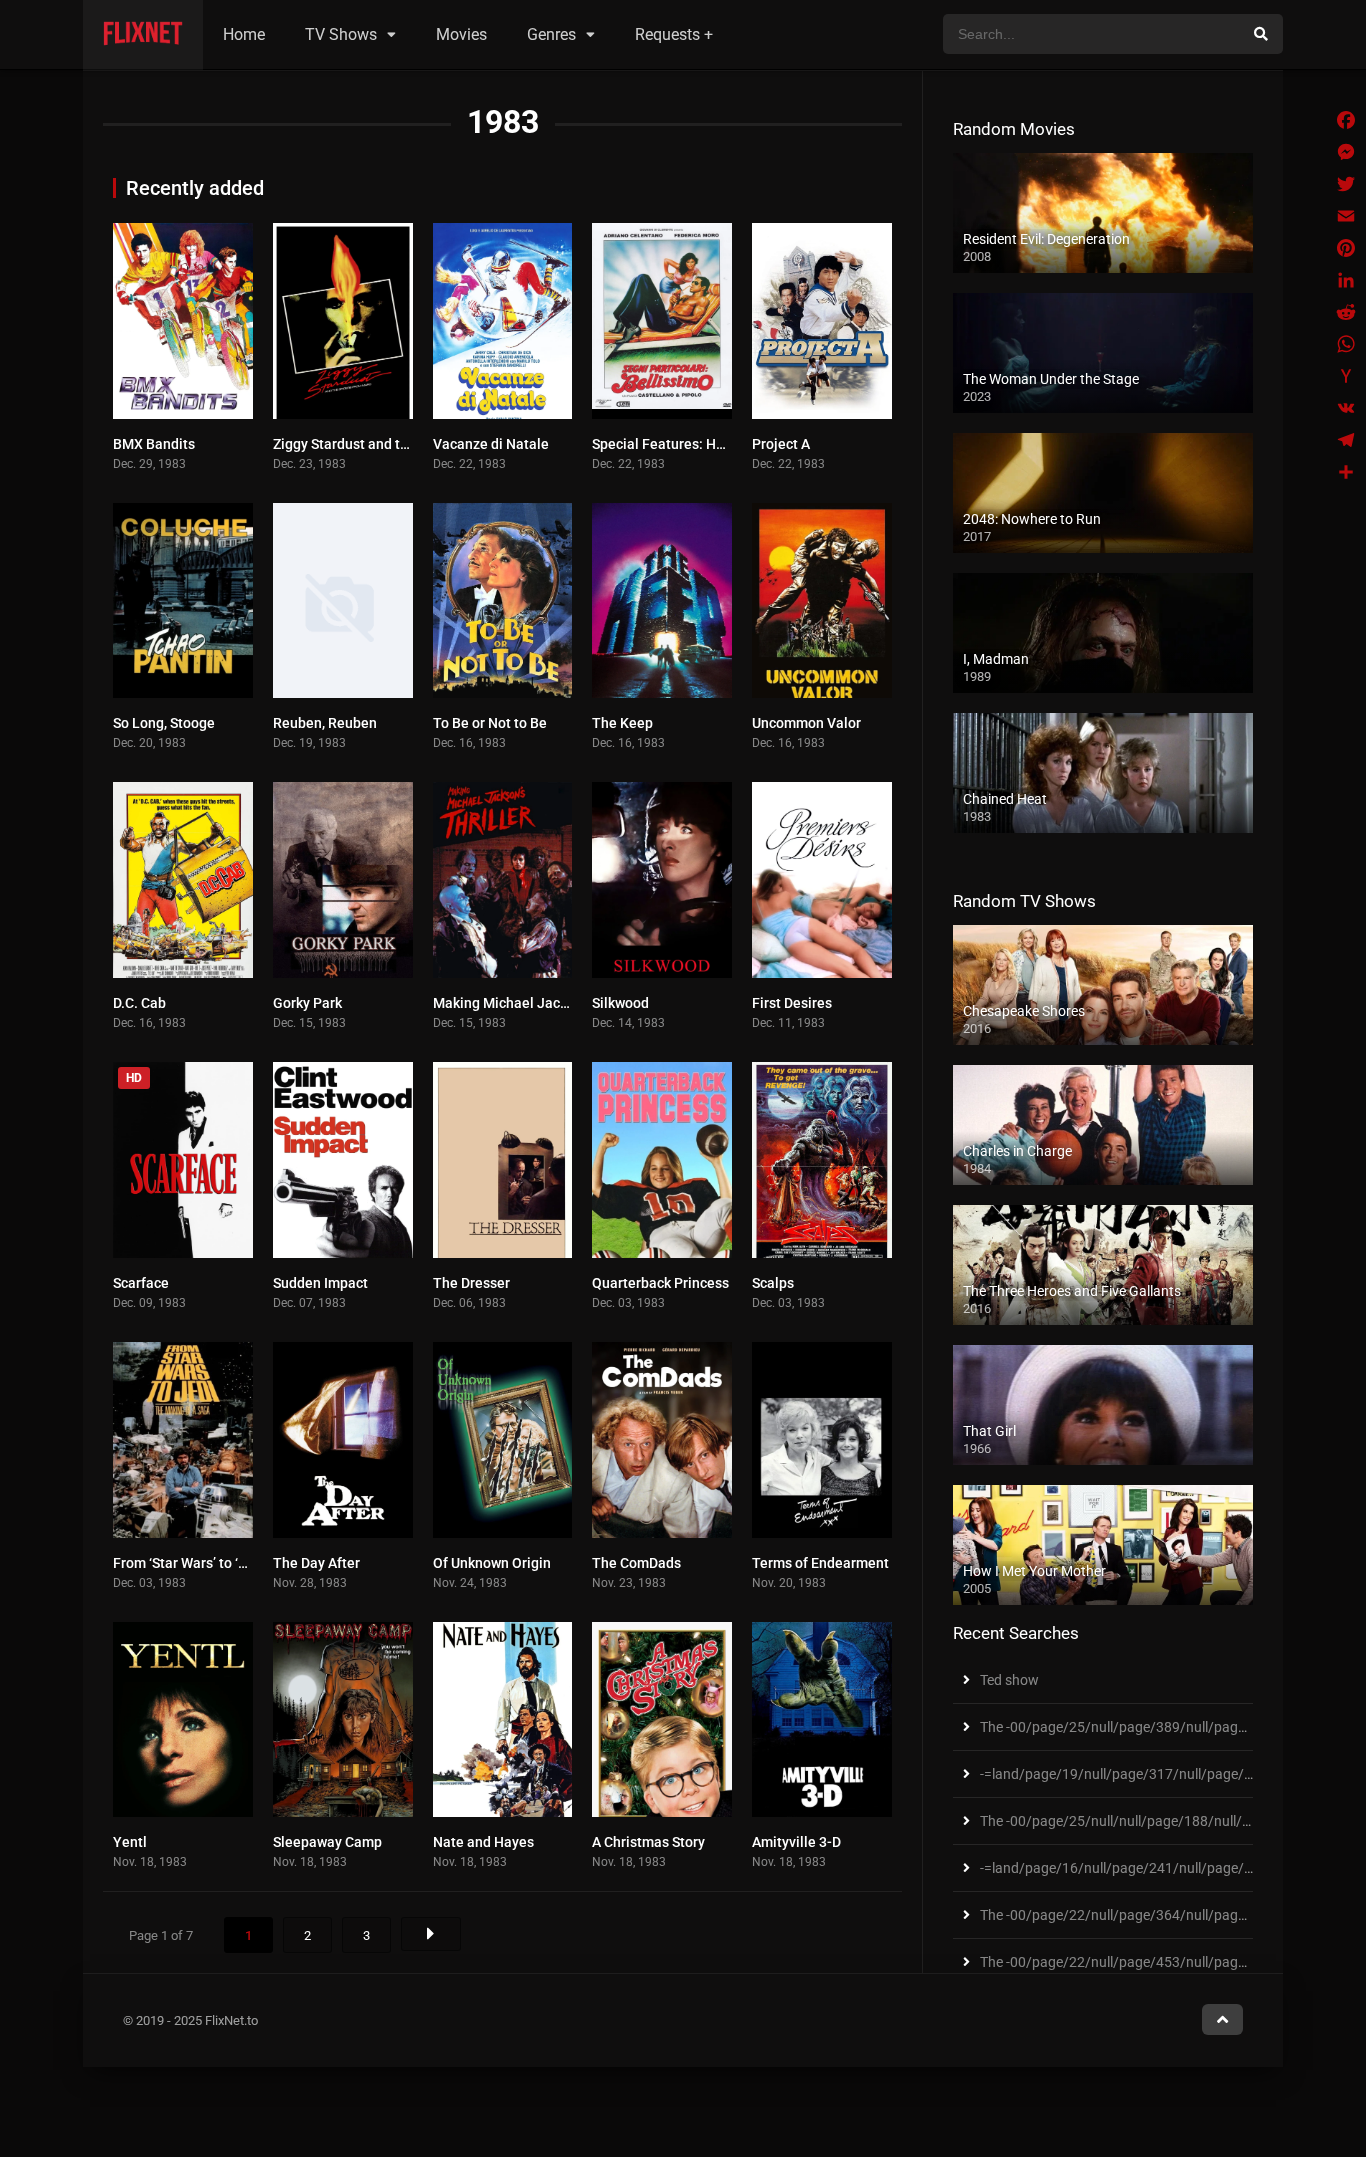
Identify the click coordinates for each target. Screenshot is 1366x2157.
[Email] (1346, 216)
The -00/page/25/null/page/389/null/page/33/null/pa (1148, 1727)
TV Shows (341, 34)
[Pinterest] (1346, 248)
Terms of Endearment (820, 1563)
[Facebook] (1346, 120)
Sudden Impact (320, 1283)
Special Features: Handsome (683, 444)
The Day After (316, 1563)
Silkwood (620, 1003)
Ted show (1009, 1680)
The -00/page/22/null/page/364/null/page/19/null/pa (1148, 1915)
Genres (551, 34)
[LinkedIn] (1346, 280)
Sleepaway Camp (327, 1842)
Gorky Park (307, 1003)
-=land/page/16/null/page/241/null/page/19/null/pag (1149, 1868)
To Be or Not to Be (490, 723)
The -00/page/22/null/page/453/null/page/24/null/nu (1148, 1962)
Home (244, 34)
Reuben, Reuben (325, 723)
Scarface (141, 1283)
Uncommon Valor (806, 723)
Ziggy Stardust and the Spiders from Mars (404, 444)
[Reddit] (1346, 312)
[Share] (1346, 472)
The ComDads (636, 1563)
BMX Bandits (154, 444)
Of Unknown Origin (492, 1563)
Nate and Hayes (483, 1842)
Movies (461, 34)
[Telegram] (1346, 440)
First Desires (792, 1003)
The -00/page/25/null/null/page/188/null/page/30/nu (1148, 1821)
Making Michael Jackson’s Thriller (540, 1003)
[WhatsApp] (1346, 344)
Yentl (130, 1842)
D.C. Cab (139, 1003)
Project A (781, 444)
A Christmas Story (648, 1842)
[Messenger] (1346, 152)
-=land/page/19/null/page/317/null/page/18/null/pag (1149, 1774)
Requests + (674, 34)
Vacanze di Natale (491, 444)
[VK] (1346, 408)
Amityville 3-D (796, 1842)
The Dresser (471, 1283)
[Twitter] (1346, 184)
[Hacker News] (1346, 376)
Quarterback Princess (660, 1283)
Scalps (773, 1283)
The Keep (622, 723)
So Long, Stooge (164, 723)
